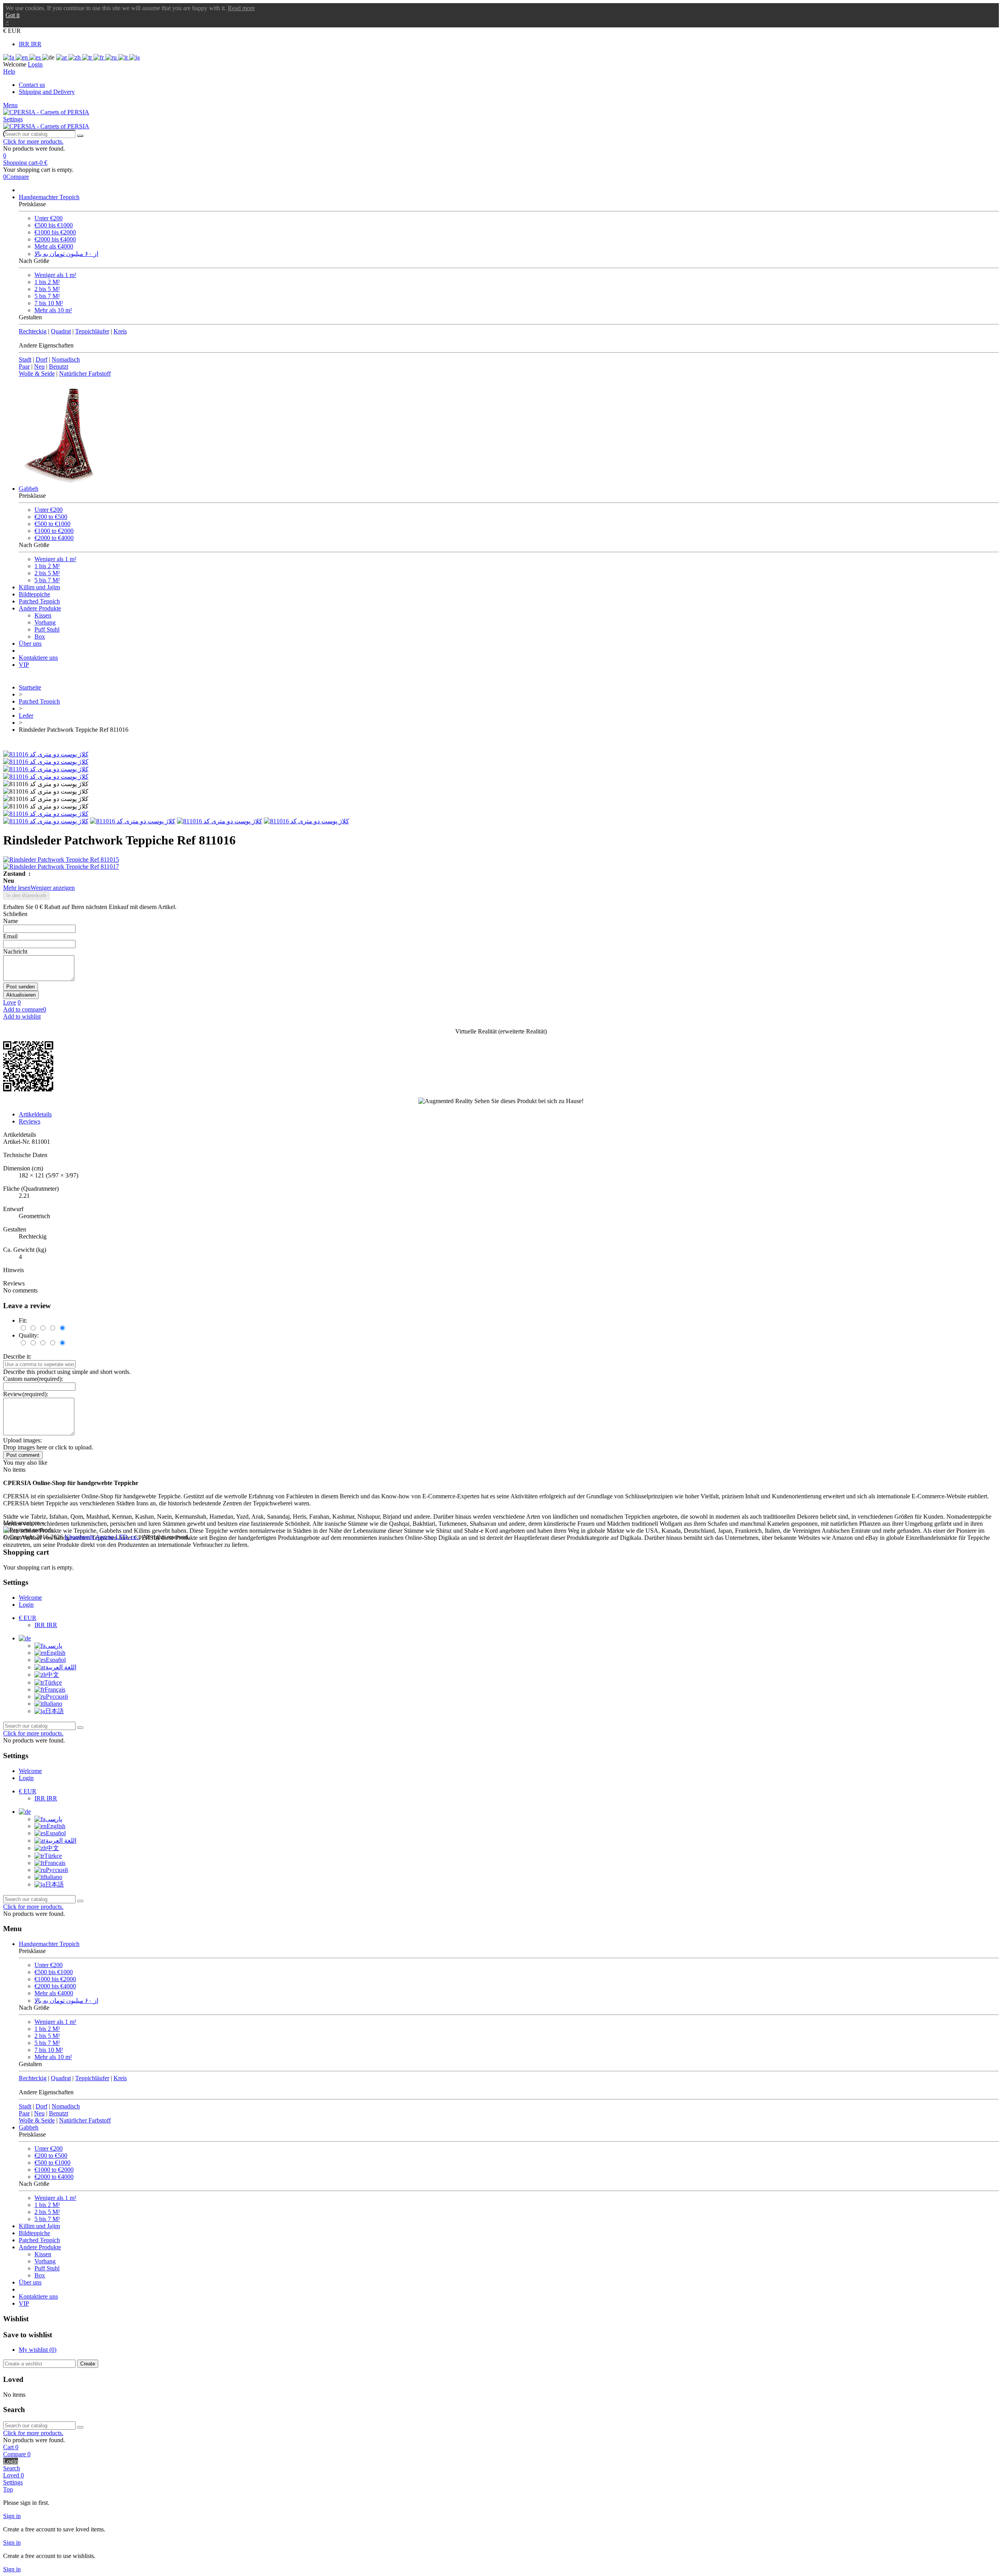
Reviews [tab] (30, 1121)
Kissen (43, 615)
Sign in (12, 2516)
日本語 (54, 1711)
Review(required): (26, 1394)
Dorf (41, 359)
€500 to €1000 (52, 524)
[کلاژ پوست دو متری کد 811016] (46, 754)
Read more (241, 8)
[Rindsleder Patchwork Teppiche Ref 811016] (46, 814)
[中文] (75, 57)
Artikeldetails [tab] (35, 1114)
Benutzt (59, 366)
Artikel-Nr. (17, 1142)
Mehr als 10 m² (53, 310)
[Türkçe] (88, 57)
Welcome (30, 1598)
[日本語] (134, 57)
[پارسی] (9, 57)
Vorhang (45, 622)
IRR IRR (30, 44)
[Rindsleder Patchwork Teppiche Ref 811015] (501, 860)
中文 (53, 1675)
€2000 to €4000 (54, 538)
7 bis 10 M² (49, 303)
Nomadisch (66, 359)
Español (56, 1660)
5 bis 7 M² (47, 296)
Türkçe (53, 1682)
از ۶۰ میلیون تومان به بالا (66, 254)
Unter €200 (49, 218)
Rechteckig (33, 331)
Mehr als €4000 (54, 246)
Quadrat (61, 331)
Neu (39, 366)
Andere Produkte (40, 608)
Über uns (30, 644)
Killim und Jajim (39, 587)
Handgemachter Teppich (49, 197)
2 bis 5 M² (47, 289)
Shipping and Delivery (47, 92)
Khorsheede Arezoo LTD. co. (102, 1537)
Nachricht (15, 951)
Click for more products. (33, 141)
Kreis (120, 331)
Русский (57, 1697)
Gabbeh (29, 489)
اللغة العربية (61, 1667)
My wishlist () (38, 2350)
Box (40, 636)
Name (11, 921)
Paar (24, 366)
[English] (23, 57)
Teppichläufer (92, 331)
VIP (24, 665)
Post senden (21, 987)
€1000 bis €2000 (55, 232)
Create (88, 2364)
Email (10, 936)
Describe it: (17, 1356)
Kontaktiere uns (38, 658)
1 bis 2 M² (47, 282)
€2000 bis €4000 (55, 239)
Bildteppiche (34, 594)
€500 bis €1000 (54, 225)
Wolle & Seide (37, 374)
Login (26, 1605)
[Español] (36, 57)
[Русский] (112, 57)
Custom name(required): (33, 1379)
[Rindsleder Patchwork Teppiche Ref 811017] (501, 867)
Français (55, 1689)
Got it (13, 15)
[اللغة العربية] (62, 57)
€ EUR (28, 1618)
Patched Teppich (39, 601)
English (56, 1653)
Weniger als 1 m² (55, 275)
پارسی (54, 1646)
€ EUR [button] (12, 31)
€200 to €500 (51, 517)
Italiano (53, 1704)
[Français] (99, 57)
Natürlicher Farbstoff (85, 374)
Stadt (25, 359)
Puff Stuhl (47, 629)
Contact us (32, 85)
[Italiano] (124, 57)
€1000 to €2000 (54, 531)
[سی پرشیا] (46, 112)
